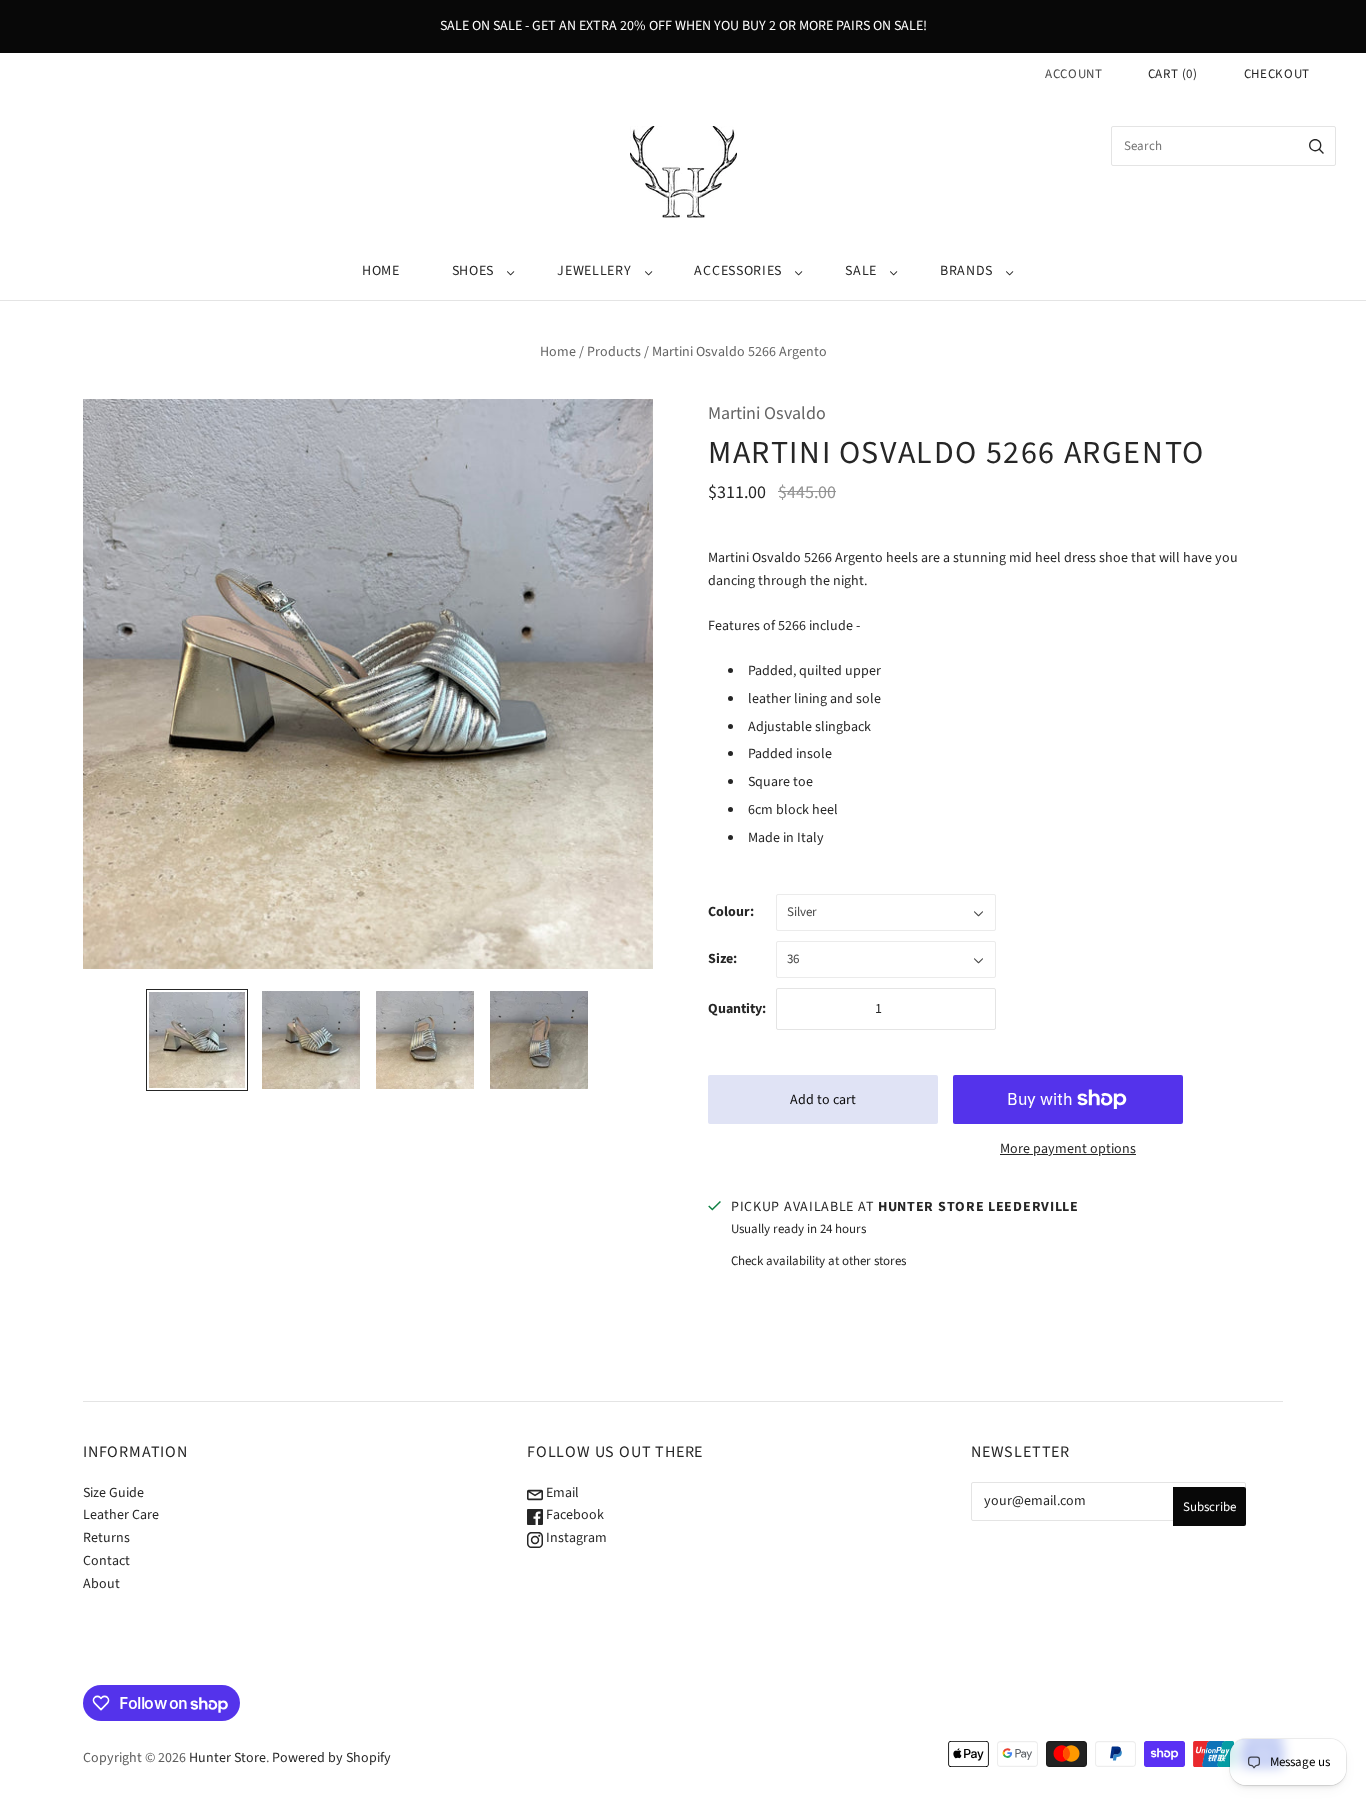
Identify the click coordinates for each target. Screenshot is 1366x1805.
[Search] (1316, 146)
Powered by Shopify (331, 1758)
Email (561, 1493)
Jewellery (594, 271)
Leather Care (121, 1515)
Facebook (573, 1515)
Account (1074, 74)
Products (614, 352)
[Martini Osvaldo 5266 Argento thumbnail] (197, 1040)
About (101, 1584)
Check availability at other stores (818, 1261)
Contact (106, 1561)
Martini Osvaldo (767, 413)
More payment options (1068, 1149)
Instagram (575, 1538)
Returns (106, 1538)
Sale (861, 271)
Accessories (738, 271)
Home (381, 271)
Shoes (473, 271)
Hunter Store (227, 1758)
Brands (966, 271)
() (1173, 74)
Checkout (1277, 74)
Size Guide (113, 1493)
